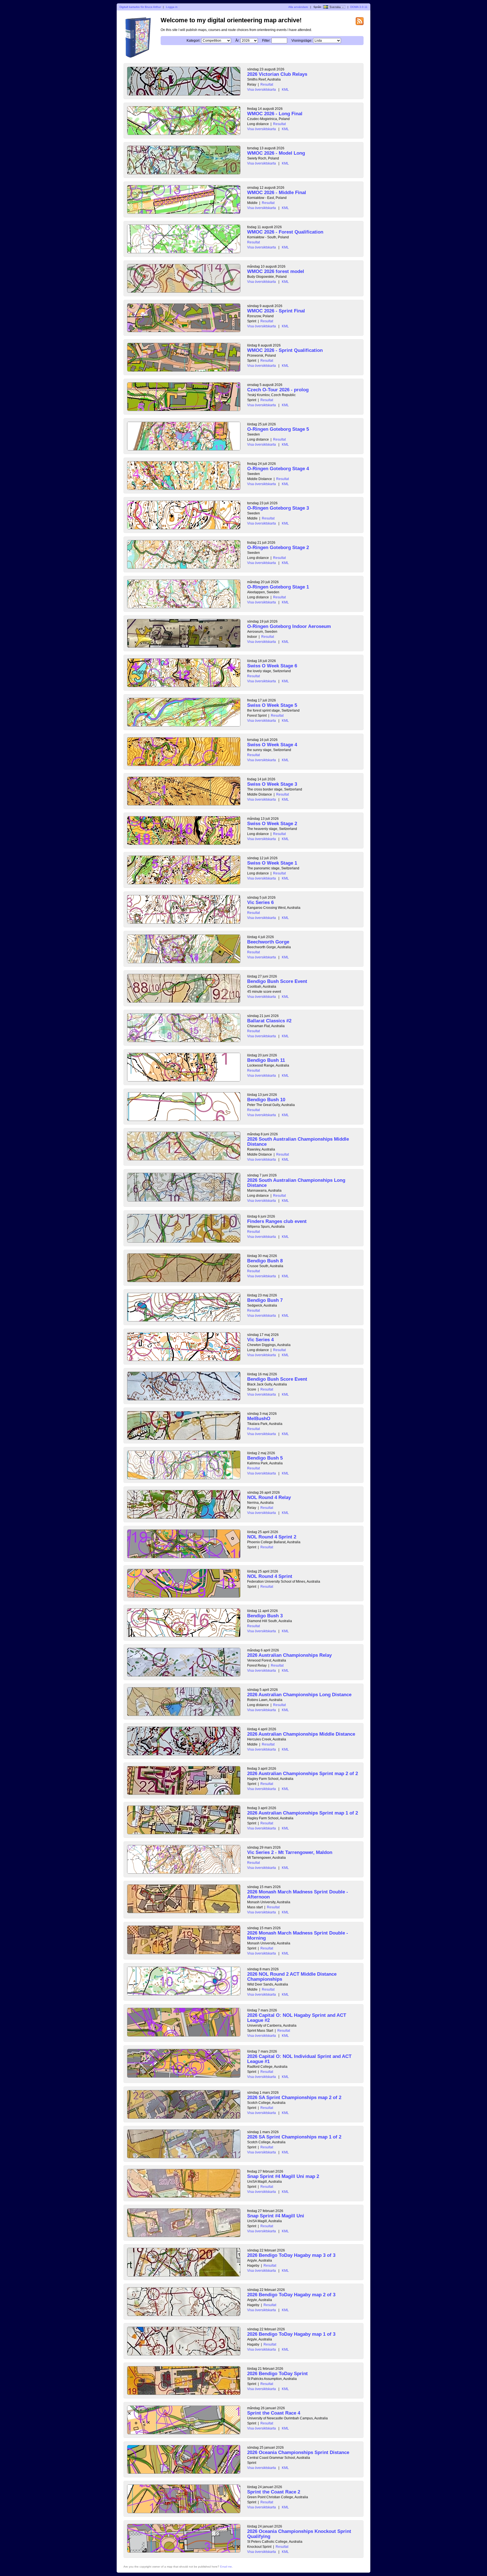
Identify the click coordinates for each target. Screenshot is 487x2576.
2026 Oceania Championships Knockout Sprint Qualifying (299, 2534)
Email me (226, 2567)
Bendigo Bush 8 (265, 1261)
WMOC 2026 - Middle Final (277, 193)
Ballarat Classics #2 (269, 1021)
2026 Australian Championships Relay (289, 1655)
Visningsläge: (302, 41)
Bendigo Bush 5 (265, 1458)
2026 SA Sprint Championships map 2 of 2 (294, 2098)
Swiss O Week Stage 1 (272, 863)
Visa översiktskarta (262, 90)
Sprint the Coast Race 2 (274, 2492)
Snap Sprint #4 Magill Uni (276, 2216)
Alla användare (298, 7)
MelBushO (259, 1419)
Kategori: (193, 41)
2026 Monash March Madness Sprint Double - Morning (298, 1936)
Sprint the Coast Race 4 (274, 2413)
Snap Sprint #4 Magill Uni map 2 (283, 2176)
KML (285, 90)
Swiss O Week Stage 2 (272, 824)
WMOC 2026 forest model (276, 271)
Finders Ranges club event (277, 1221)
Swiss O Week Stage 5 (272, 705)
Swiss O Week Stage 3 (272, 784)
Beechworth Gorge (268, 942)
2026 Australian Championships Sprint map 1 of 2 (303, 1813)
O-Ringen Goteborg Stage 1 (278, 587)
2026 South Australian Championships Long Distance (296, 1183)
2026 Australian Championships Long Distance (299, 1695)
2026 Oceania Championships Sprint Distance (298, 2452)
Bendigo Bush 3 (265, 1616)
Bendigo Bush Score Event (277, 981)
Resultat (267, 85)
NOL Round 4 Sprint (270, 1576)
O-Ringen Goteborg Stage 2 (278, 548)
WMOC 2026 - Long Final (275, 114)
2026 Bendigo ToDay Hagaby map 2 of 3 (291, 2295)
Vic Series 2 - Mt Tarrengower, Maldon (290, 1852)
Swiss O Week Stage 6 (272, 666)
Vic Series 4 (260, 1340)
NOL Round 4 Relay (269, 1497)
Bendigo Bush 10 (266, 1100)
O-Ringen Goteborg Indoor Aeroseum (289, 626)
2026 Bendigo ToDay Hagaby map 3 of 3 (291, 2255)
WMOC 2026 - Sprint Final (276, 311)
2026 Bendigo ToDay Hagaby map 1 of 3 (291, 2334)
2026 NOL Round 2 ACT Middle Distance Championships (292, 1977)
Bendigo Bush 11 (266, 1060)
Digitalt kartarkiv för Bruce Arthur (140, 7)
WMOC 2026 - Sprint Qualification (285, 350)
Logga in (172, 7)
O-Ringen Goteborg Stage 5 (278, 429)
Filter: (266, 41)
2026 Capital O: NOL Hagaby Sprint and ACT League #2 (297, 2018)
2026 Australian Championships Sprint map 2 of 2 (303, 1774)
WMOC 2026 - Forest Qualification (285, 232)
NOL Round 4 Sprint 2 (272, 1537)
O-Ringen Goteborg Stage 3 (278, 508)
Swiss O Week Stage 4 (272, 745)
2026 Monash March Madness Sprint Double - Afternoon (298, 1894)
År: (237, 41)
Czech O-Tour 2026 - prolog (278, 390)
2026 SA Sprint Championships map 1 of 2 (294, 2137)
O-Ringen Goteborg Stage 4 (278, 469)
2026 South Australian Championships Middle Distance (298, 1142)
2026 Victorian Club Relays (277, 74)
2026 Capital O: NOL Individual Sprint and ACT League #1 (299, 2059)
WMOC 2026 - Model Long (276, 153)
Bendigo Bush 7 (265, 1300)
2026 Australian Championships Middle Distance (301, 1734)
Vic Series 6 (260, 902)
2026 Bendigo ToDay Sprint (277, 2374)
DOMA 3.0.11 (359, 7)
